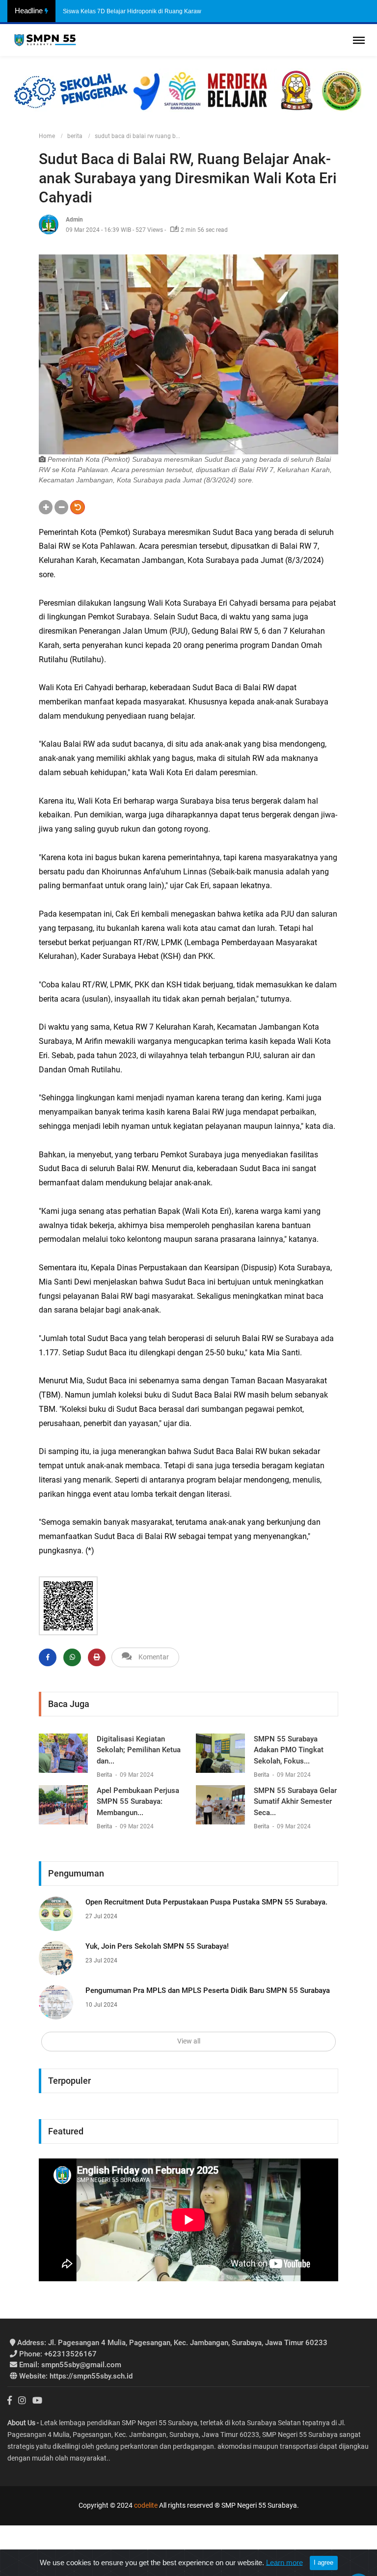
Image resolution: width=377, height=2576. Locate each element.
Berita (105, 1775)
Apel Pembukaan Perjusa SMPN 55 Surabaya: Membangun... (138, 1802)
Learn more (284, 2562)
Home (47, 136)
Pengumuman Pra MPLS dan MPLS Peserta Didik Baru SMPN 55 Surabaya (208, 1990)
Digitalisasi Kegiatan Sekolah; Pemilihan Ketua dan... (139, 1750)
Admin (74, 220)
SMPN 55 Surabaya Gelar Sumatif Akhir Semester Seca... (295, 1802)
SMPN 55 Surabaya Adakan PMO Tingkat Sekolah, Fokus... (289, 1750)
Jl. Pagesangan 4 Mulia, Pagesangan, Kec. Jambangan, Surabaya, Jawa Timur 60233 (172, 2343)
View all (189, 2041)
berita (75, 136)
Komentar (150, 1657)
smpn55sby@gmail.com (70, 2365)
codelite (146, 2505)
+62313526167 (58, 2354)
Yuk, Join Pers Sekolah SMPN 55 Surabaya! (157, 1946)
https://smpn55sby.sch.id (76, 2376)
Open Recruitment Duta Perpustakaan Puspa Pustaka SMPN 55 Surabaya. (206, 1902)
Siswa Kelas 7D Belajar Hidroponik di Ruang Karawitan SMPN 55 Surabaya (164, 11)
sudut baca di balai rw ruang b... (137, 136)
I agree (323, 2562)
